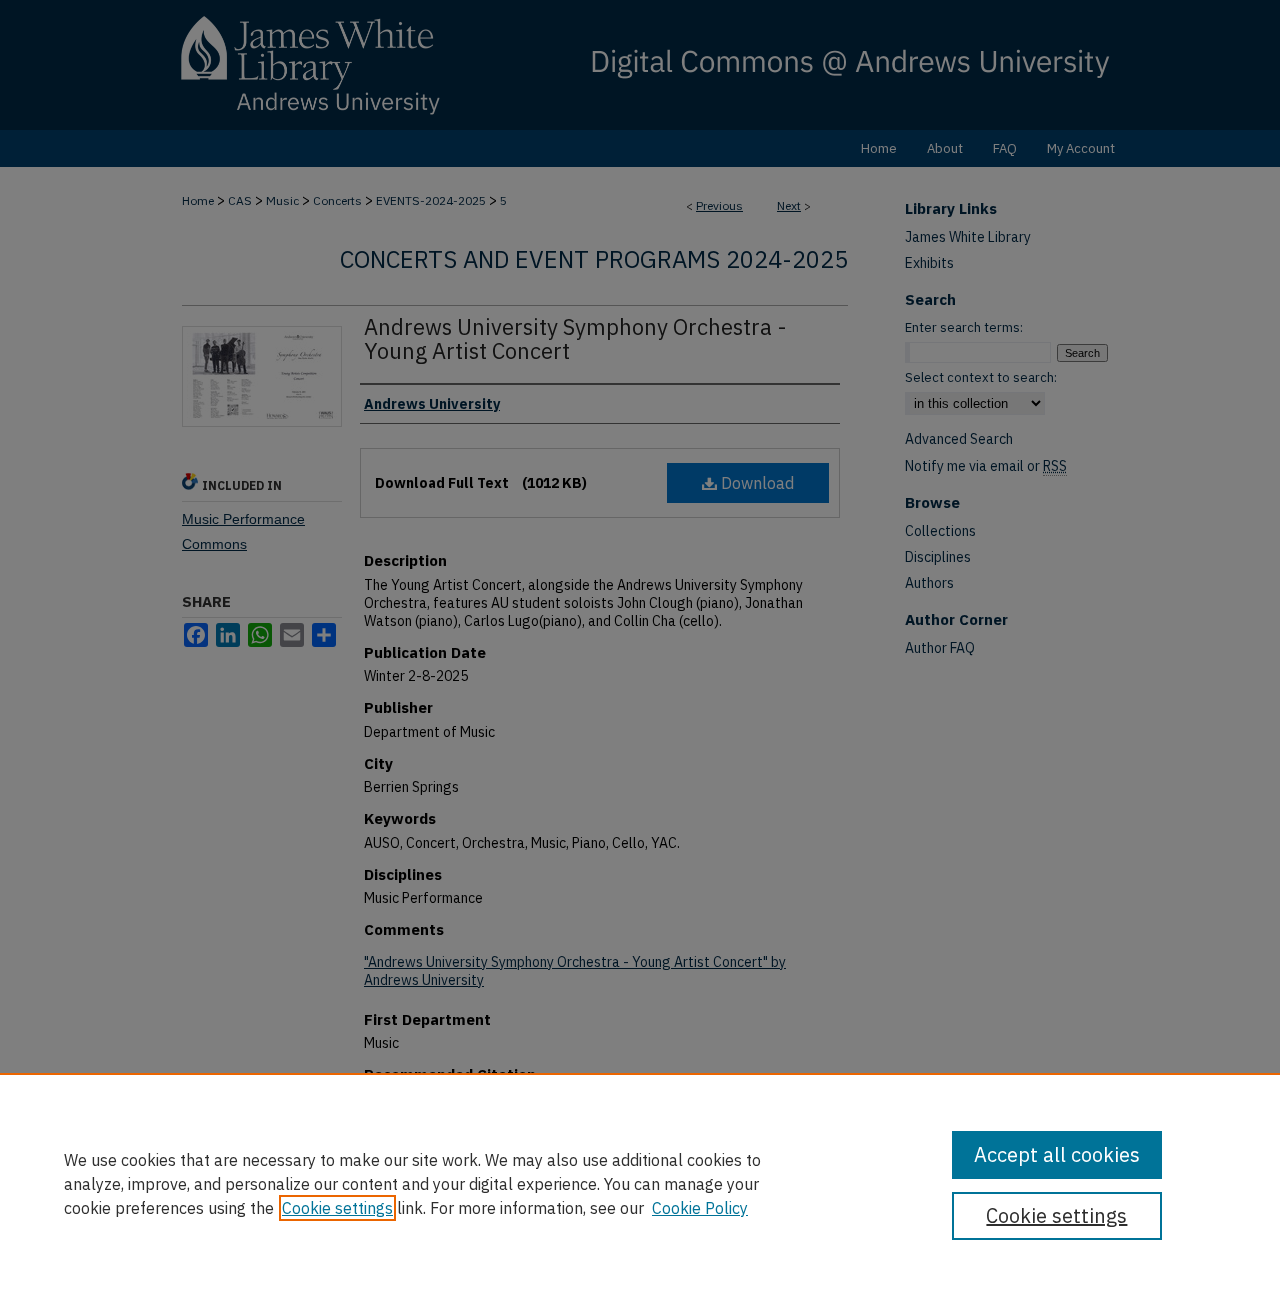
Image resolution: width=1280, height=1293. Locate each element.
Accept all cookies (1057, 1154)
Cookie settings (337, 1208)
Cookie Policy (700, 1208)
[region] (640, 1183)
